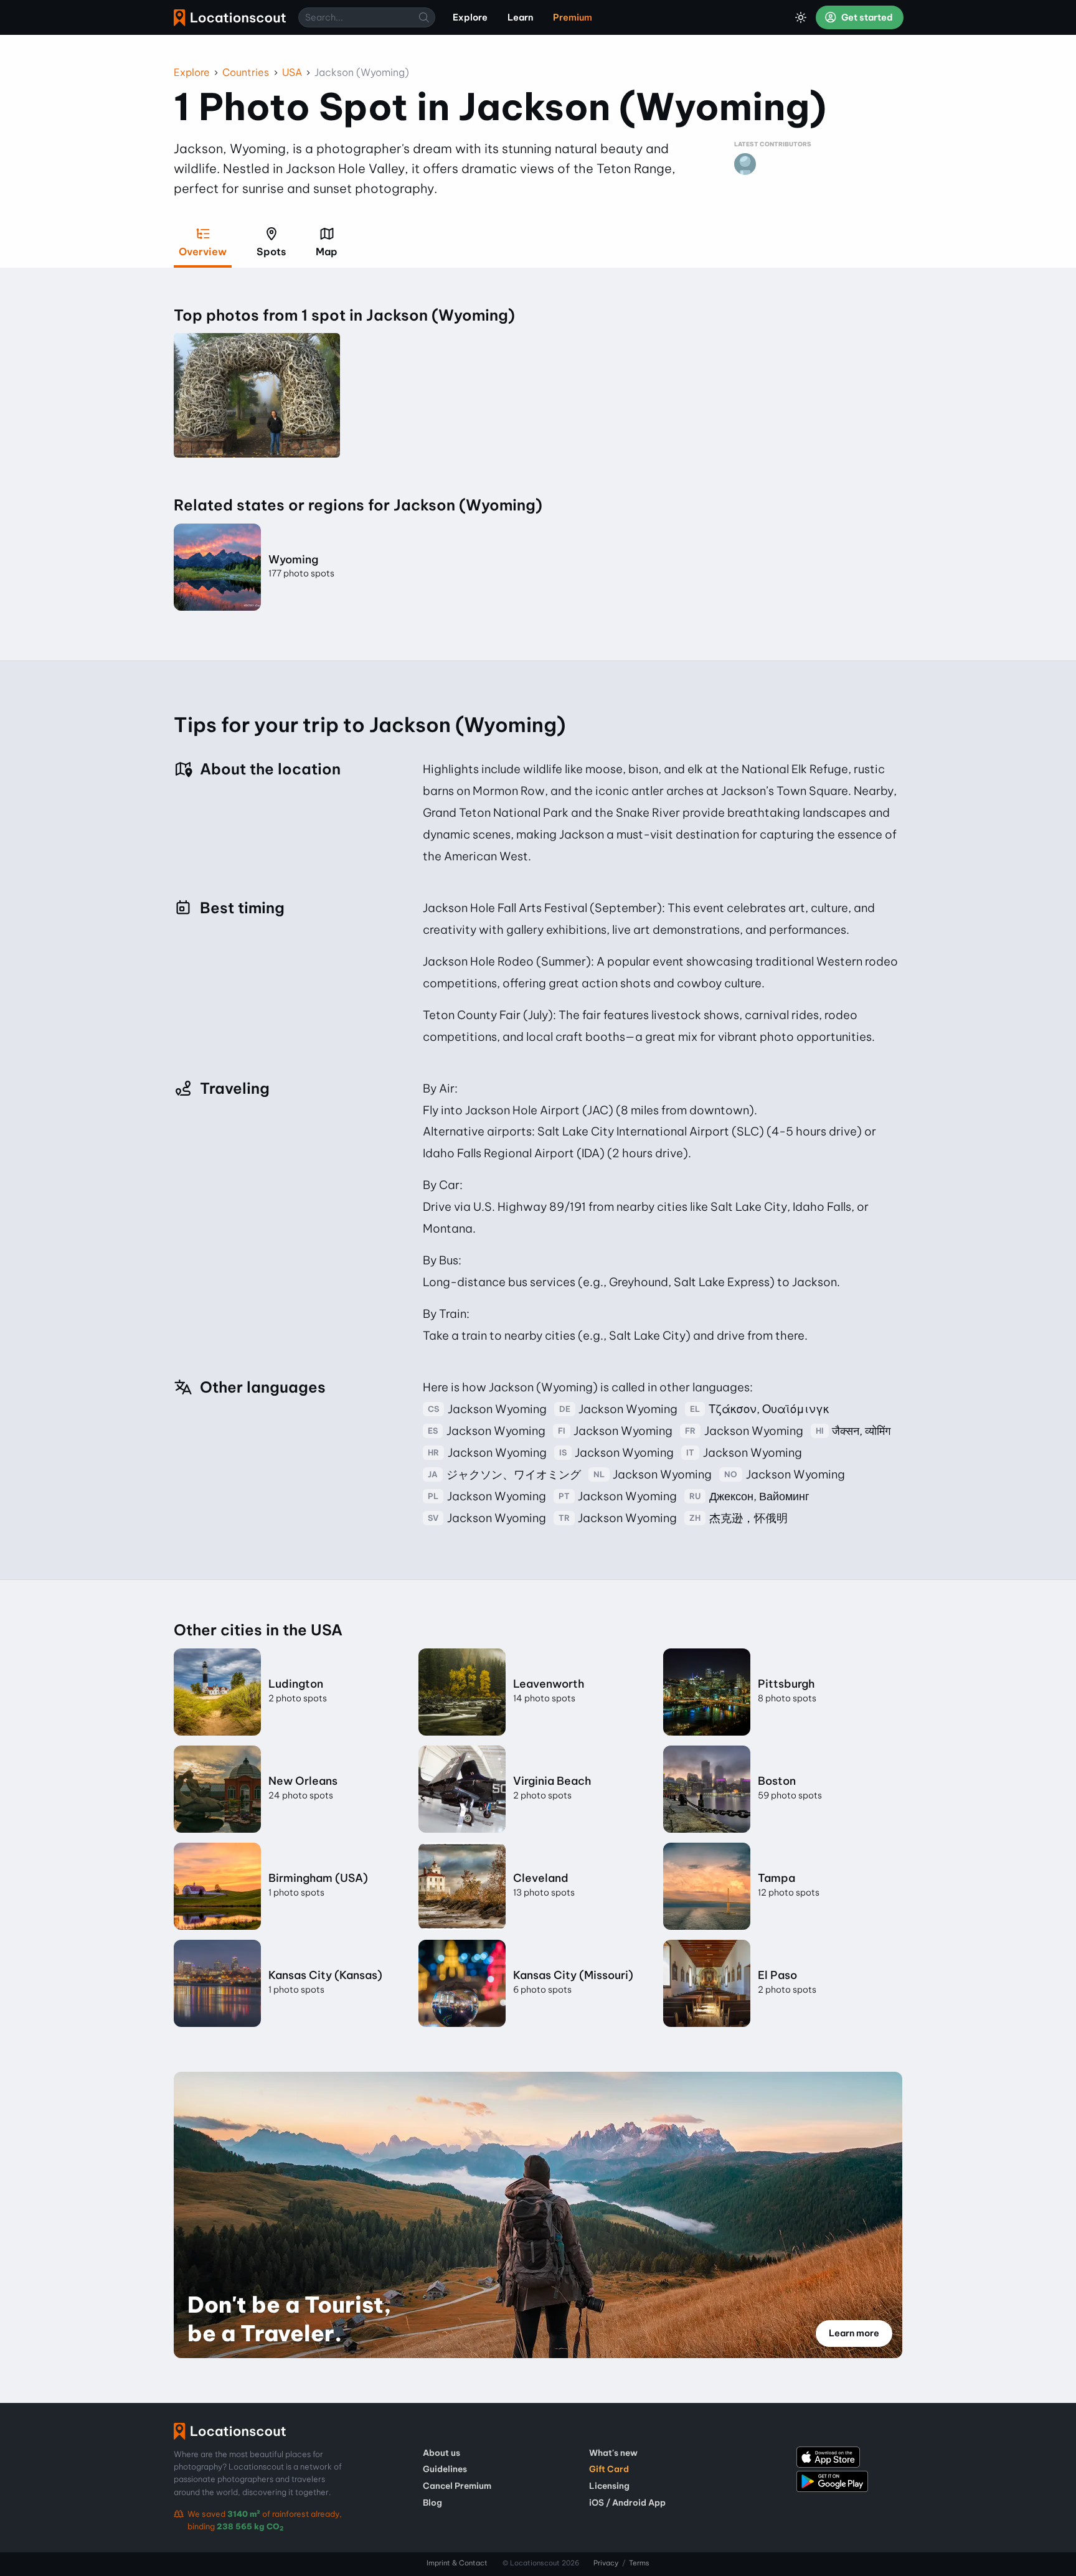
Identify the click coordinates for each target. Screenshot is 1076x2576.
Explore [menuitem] (470, 17)
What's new (613, 2453)
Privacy (606, 2563)
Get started (866, 17)
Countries (246, 72)
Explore (192, 72)
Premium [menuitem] (573, 17)
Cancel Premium (457, 2486)
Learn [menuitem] (520, 17)
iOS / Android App (627, 2503)
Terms (639, 2563)
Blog (432, 2503)
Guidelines (445, 2469)
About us (441, 2453)
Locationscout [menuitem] (230, 18)
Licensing (609, 2486)
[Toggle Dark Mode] (801, 17)
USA (292, 72)
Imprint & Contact (457, 2563)
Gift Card (609, 2469)
